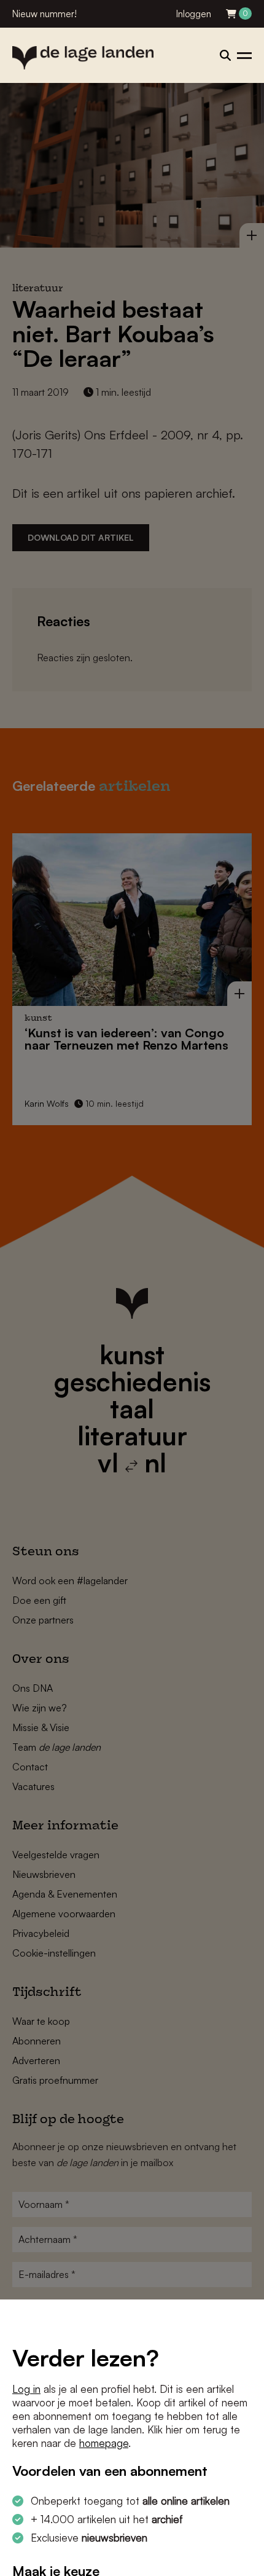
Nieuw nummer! (45, 14)
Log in (26, 2389)
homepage (104, 2443)
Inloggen (194, 14)
